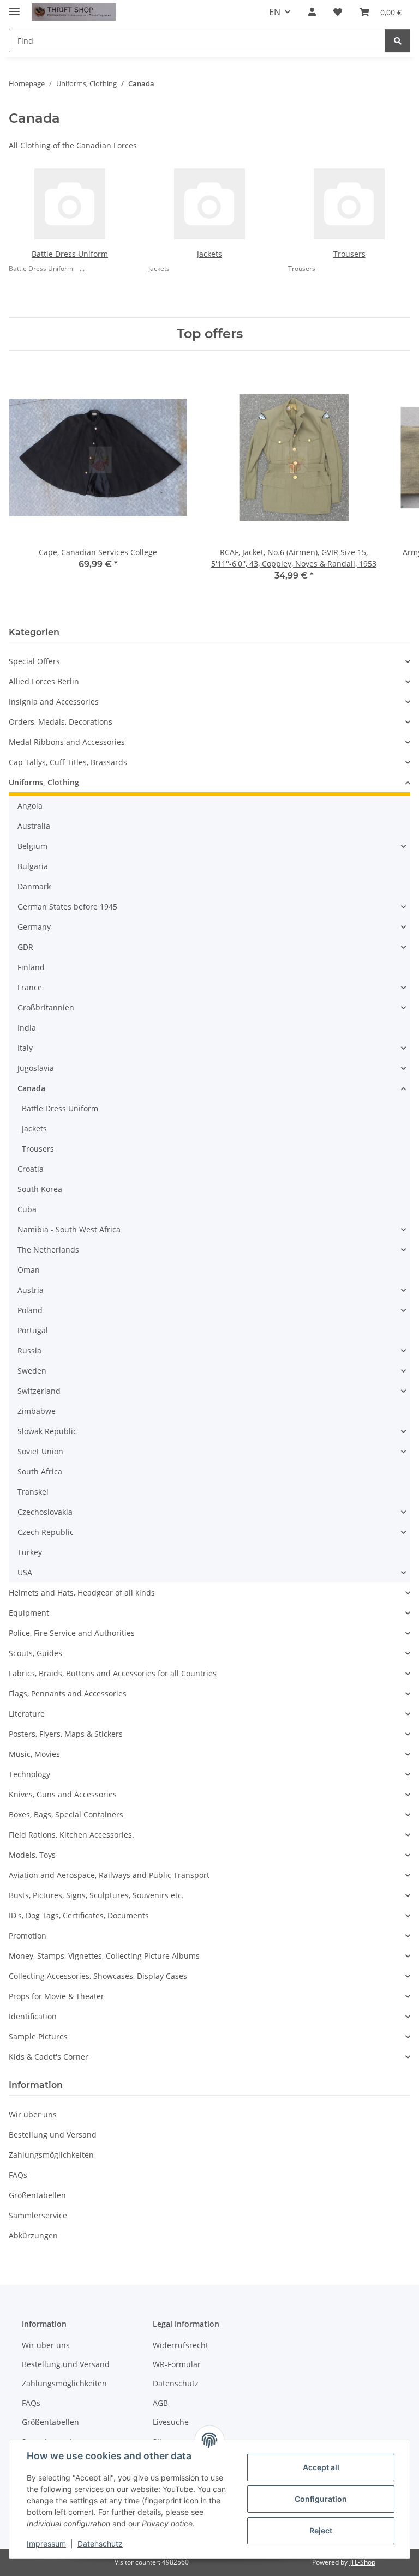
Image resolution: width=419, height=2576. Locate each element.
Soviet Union (40, 1451)
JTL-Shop (362, 2562)
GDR (25, 947)
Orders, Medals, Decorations (61, 722)
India (27, 1028)
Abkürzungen (33, 2235)
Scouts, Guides (35, 1653)
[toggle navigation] (14, 7)
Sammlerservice (38, 2215)
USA (25, 1572)
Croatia (31, 1169)
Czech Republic (46, 1532)
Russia (29, 1350)
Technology (29, 1774)
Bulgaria (33, 866)
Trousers (349, 254)
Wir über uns (33, 2114)
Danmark (34, 886)
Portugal (33, 1330)
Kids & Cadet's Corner (49, 2057)
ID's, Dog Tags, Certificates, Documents (79, 1915)
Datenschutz (100, 2544)
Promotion (28, 1936)
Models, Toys (32, 1855)
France (30, 987)
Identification (33, 2016)
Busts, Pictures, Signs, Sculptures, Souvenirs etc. (96, 1895)
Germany (34, 927)
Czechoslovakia (45, 1512)
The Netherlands (48, 1250)
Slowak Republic (47, 1431)
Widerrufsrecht (181, 2345)
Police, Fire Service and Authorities (72, 1633)
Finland (31, 967)
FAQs (18, 2175)
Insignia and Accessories (54, 702)
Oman (29, 1270)
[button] (312, 12)
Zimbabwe (37, 1411)
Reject (321, 2530)
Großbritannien (46, 1007)
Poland (30, 1310)
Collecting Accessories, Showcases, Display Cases (98, 1976)
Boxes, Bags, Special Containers (66, 1814)
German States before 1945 (67, 907)
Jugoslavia (36, 1068)
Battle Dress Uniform (70, 254)
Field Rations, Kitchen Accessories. (71, 1835)
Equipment (29, 1613)
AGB (160, 2403)
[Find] (398, 41)
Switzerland (39, 1391)
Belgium (32, 846)
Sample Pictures (38, 2036)
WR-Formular (177, 2364)
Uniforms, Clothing (44, 782)
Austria (31, 1290)
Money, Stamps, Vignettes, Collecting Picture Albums (104, 1956)
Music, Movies (34, 1754)
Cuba (27, 1209)
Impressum (46, 2544)
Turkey (30, 1552)
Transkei (33, 1492)
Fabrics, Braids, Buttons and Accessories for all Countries (113, 1673)
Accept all (321, 2467)
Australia (34, 826)
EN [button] (275, 12)
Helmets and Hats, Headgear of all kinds (82, 1593)
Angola (30, 806)
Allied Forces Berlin (44, 681)
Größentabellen (37, 2195)
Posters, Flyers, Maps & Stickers (66, 1734)
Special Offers (34, 661)
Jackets (209, 254)
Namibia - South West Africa (69, 1229)
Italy (25, 1048)
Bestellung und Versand (53, 2135)
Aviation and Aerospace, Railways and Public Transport (109, 1875)
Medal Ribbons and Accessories (67, 742)
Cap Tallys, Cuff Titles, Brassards (68, 762)
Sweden (32, 1371)
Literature (27, 1714)
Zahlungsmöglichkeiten (51, 2155)
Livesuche (171, 2422)
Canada (31, 1088)
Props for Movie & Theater (56, 1996)
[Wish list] (338, 12)
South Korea (40, 1189)
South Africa (40, 1471)
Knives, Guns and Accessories (63, 1794)
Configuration (321, 2499)
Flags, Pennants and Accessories (68, 1693)
